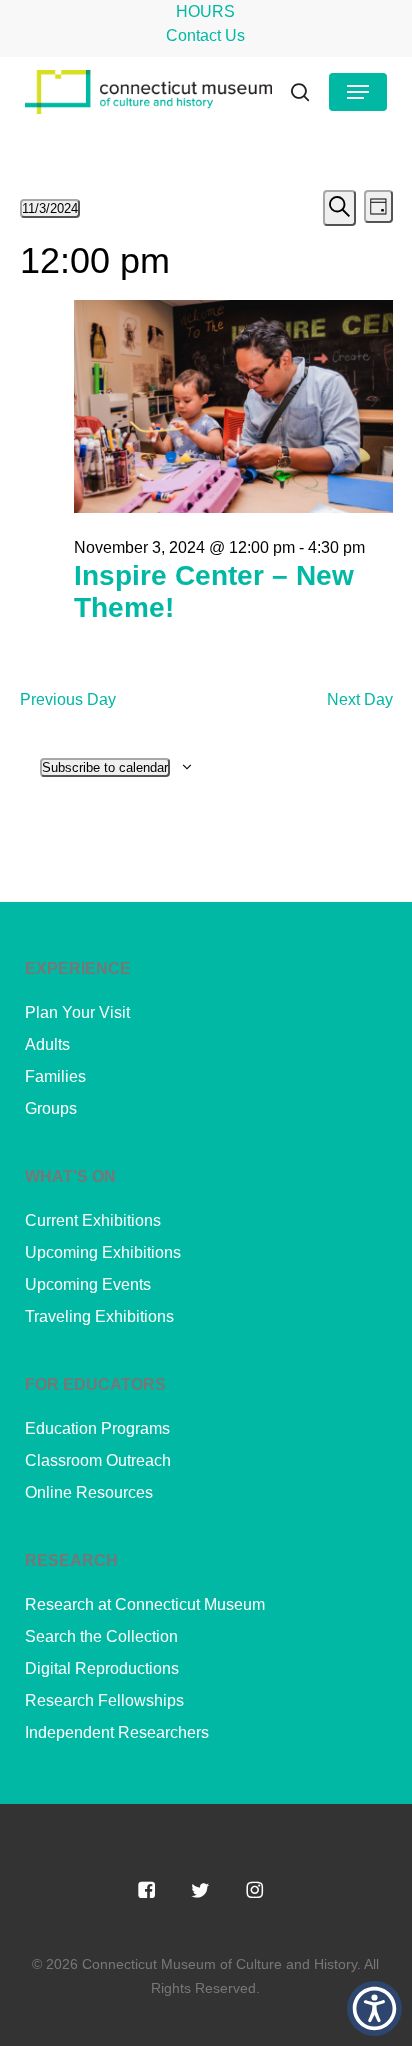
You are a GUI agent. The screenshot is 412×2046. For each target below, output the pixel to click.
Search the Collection (101, 1636)
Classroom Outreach (98, 1460)
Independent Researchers (117, 1732)
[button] (358, 92)
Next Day (360, 699)
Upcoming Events (88, 1284)
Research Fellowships (104, 1700)
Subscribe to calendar (105, 767)
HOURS (205, 11)
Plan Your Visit (77, 1012)
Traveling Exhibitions (99, 1316)
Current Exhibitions (93, 1220)
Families (55, 1076)
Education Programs (97, 1428)
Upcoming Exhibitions (103, 1252)
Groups (51, 1108)
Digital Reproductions (102, 1668)
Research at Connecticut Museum (145, 1604)
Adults (47, 1044)
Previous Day (68, 699)
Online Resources (89, 1492)
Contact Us (205, 35)
